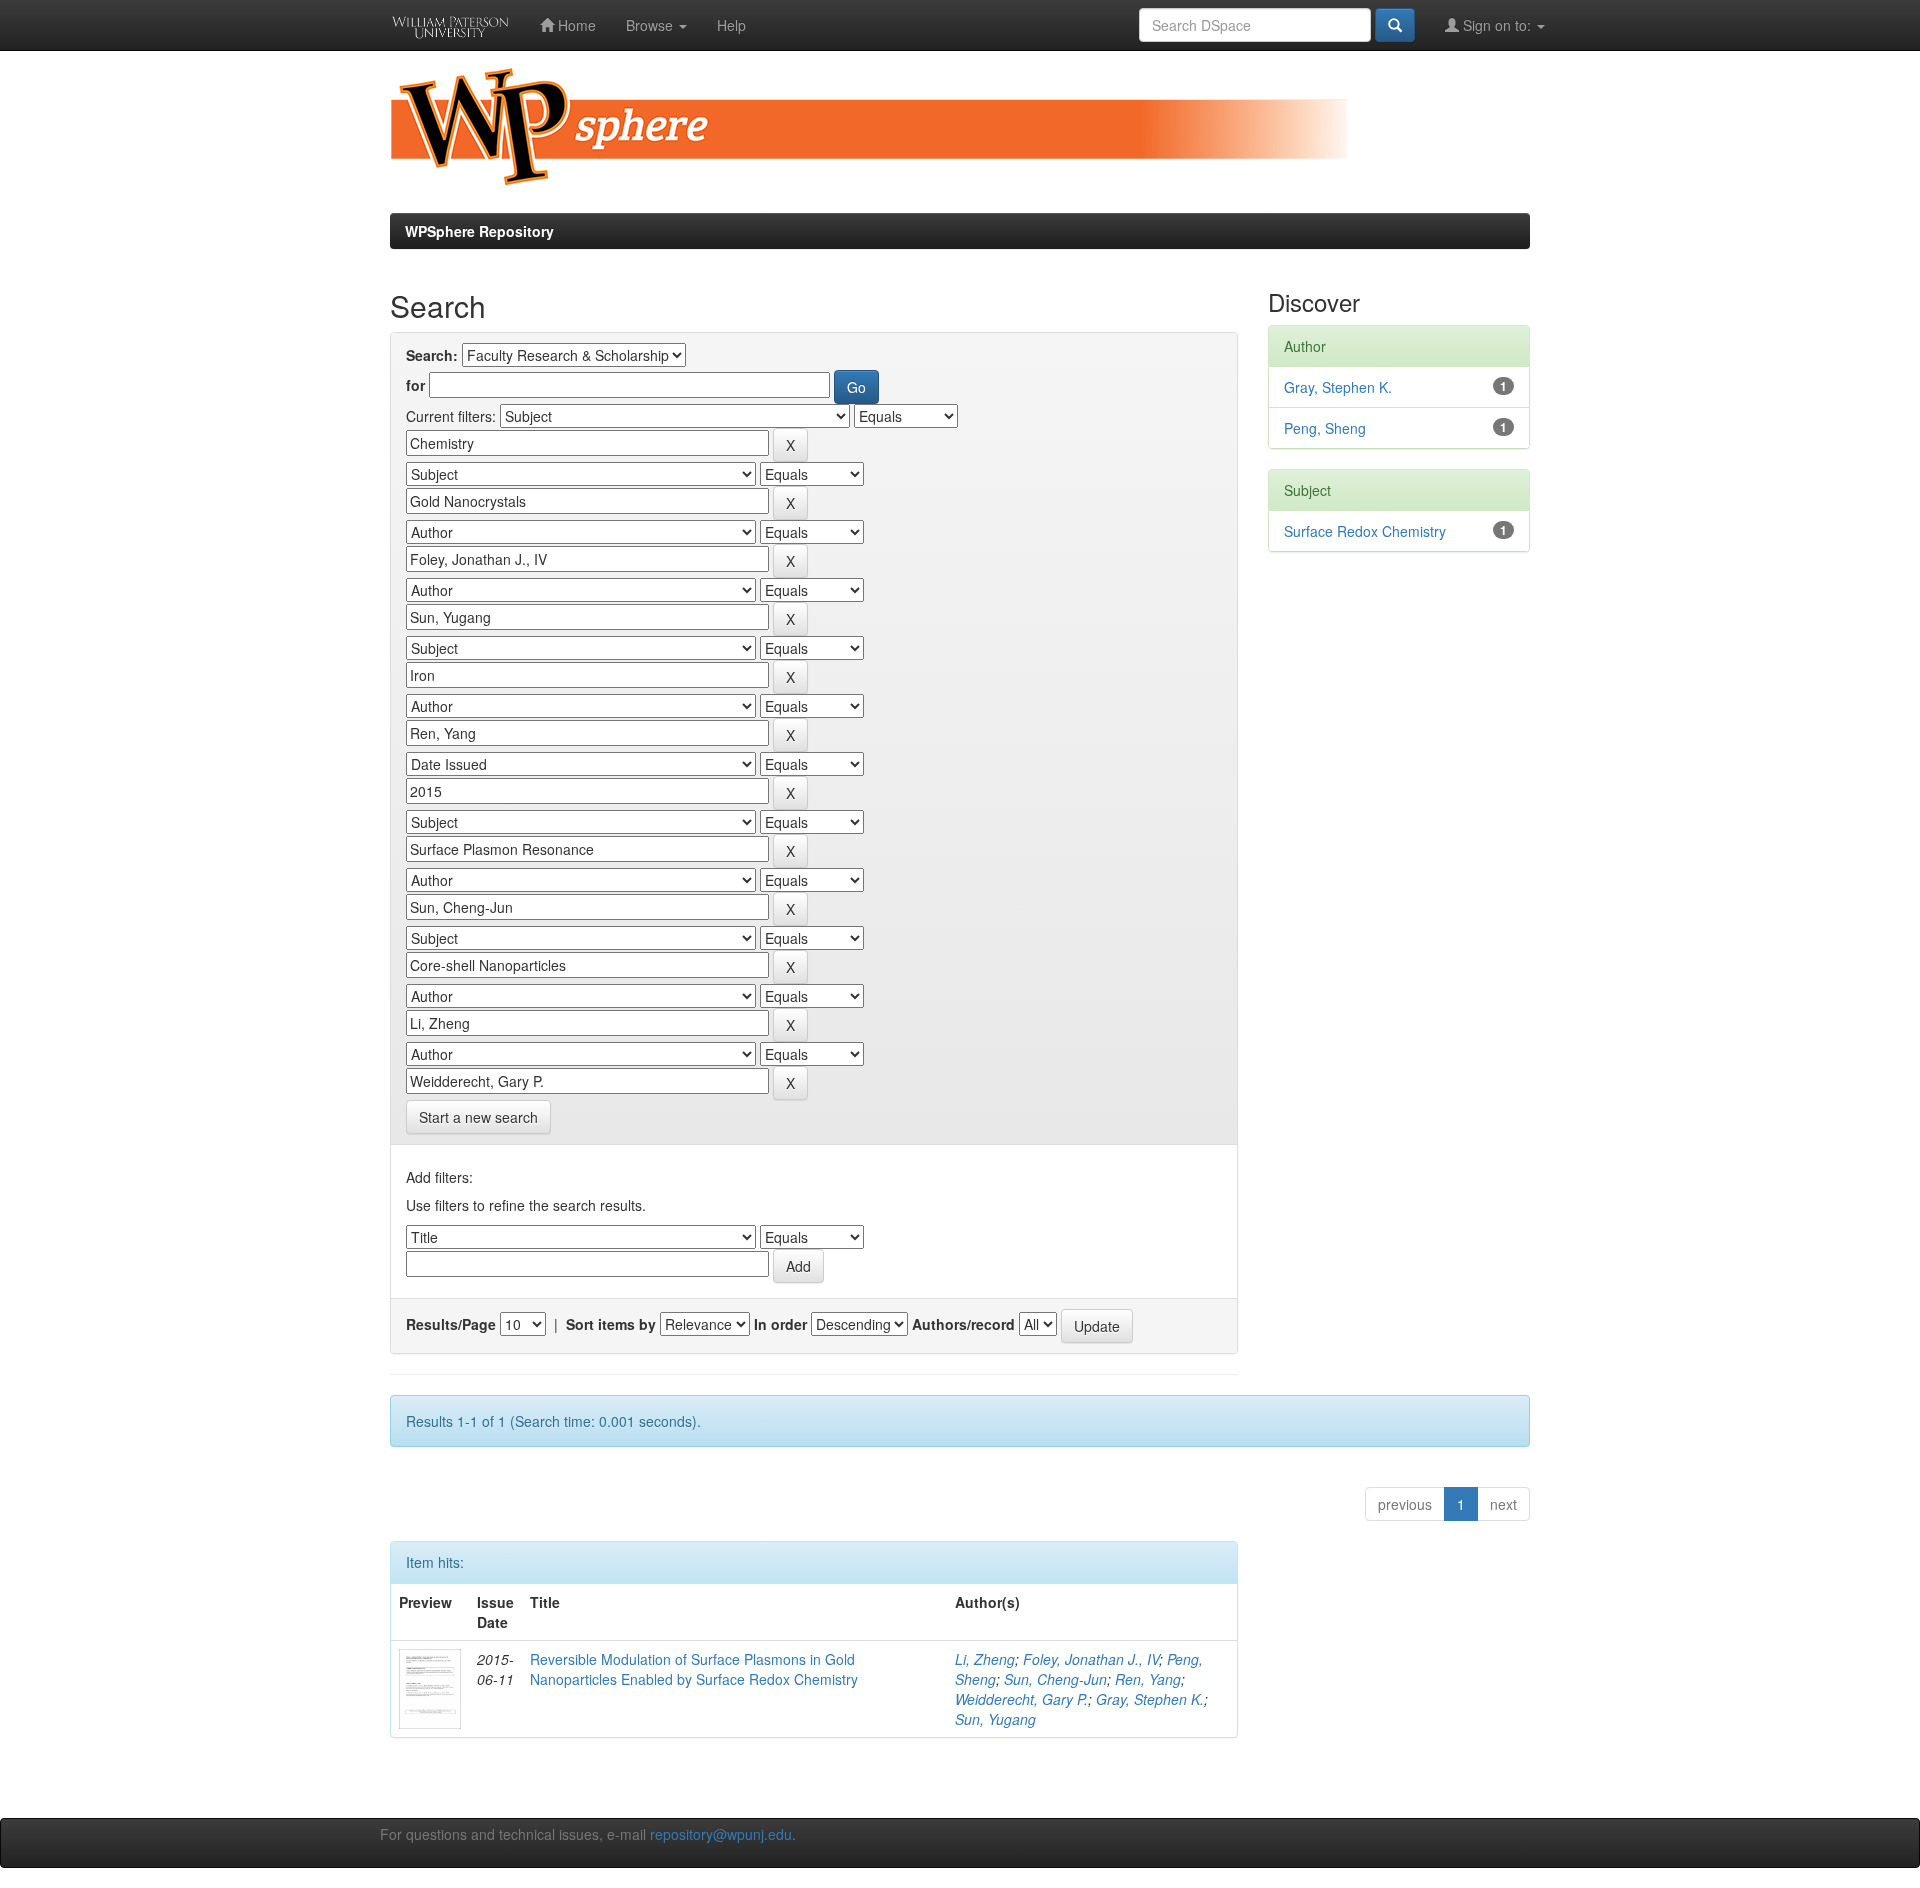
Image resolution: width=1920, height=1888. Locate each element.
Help (731, 25)
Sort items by (611, 1324)
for (415, 385)
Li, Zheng (985, 1659)
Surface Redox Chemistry (1365, 531)
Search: (432, 355)
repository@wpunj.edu (721, 1834)
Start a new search (478, 1117)
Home (575, 25)
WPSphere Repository (479, 231)
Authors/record (963, 1324)
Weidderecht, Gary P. (1021, 1699)
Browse (651, 25)
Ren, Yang (1148, 1679)
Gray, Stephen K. (1150, 1699)
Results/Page (451, 1324)
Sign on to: (1497, 25)
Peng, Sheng (1325, 428)
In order (780, 1324)
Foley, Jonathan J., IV (1091, 1659)
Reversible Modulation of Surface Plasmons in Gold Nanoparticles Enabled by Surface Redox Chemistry (694, 1669)
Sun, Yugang (995, 1719)
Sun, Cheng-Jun (1055, 1679)
